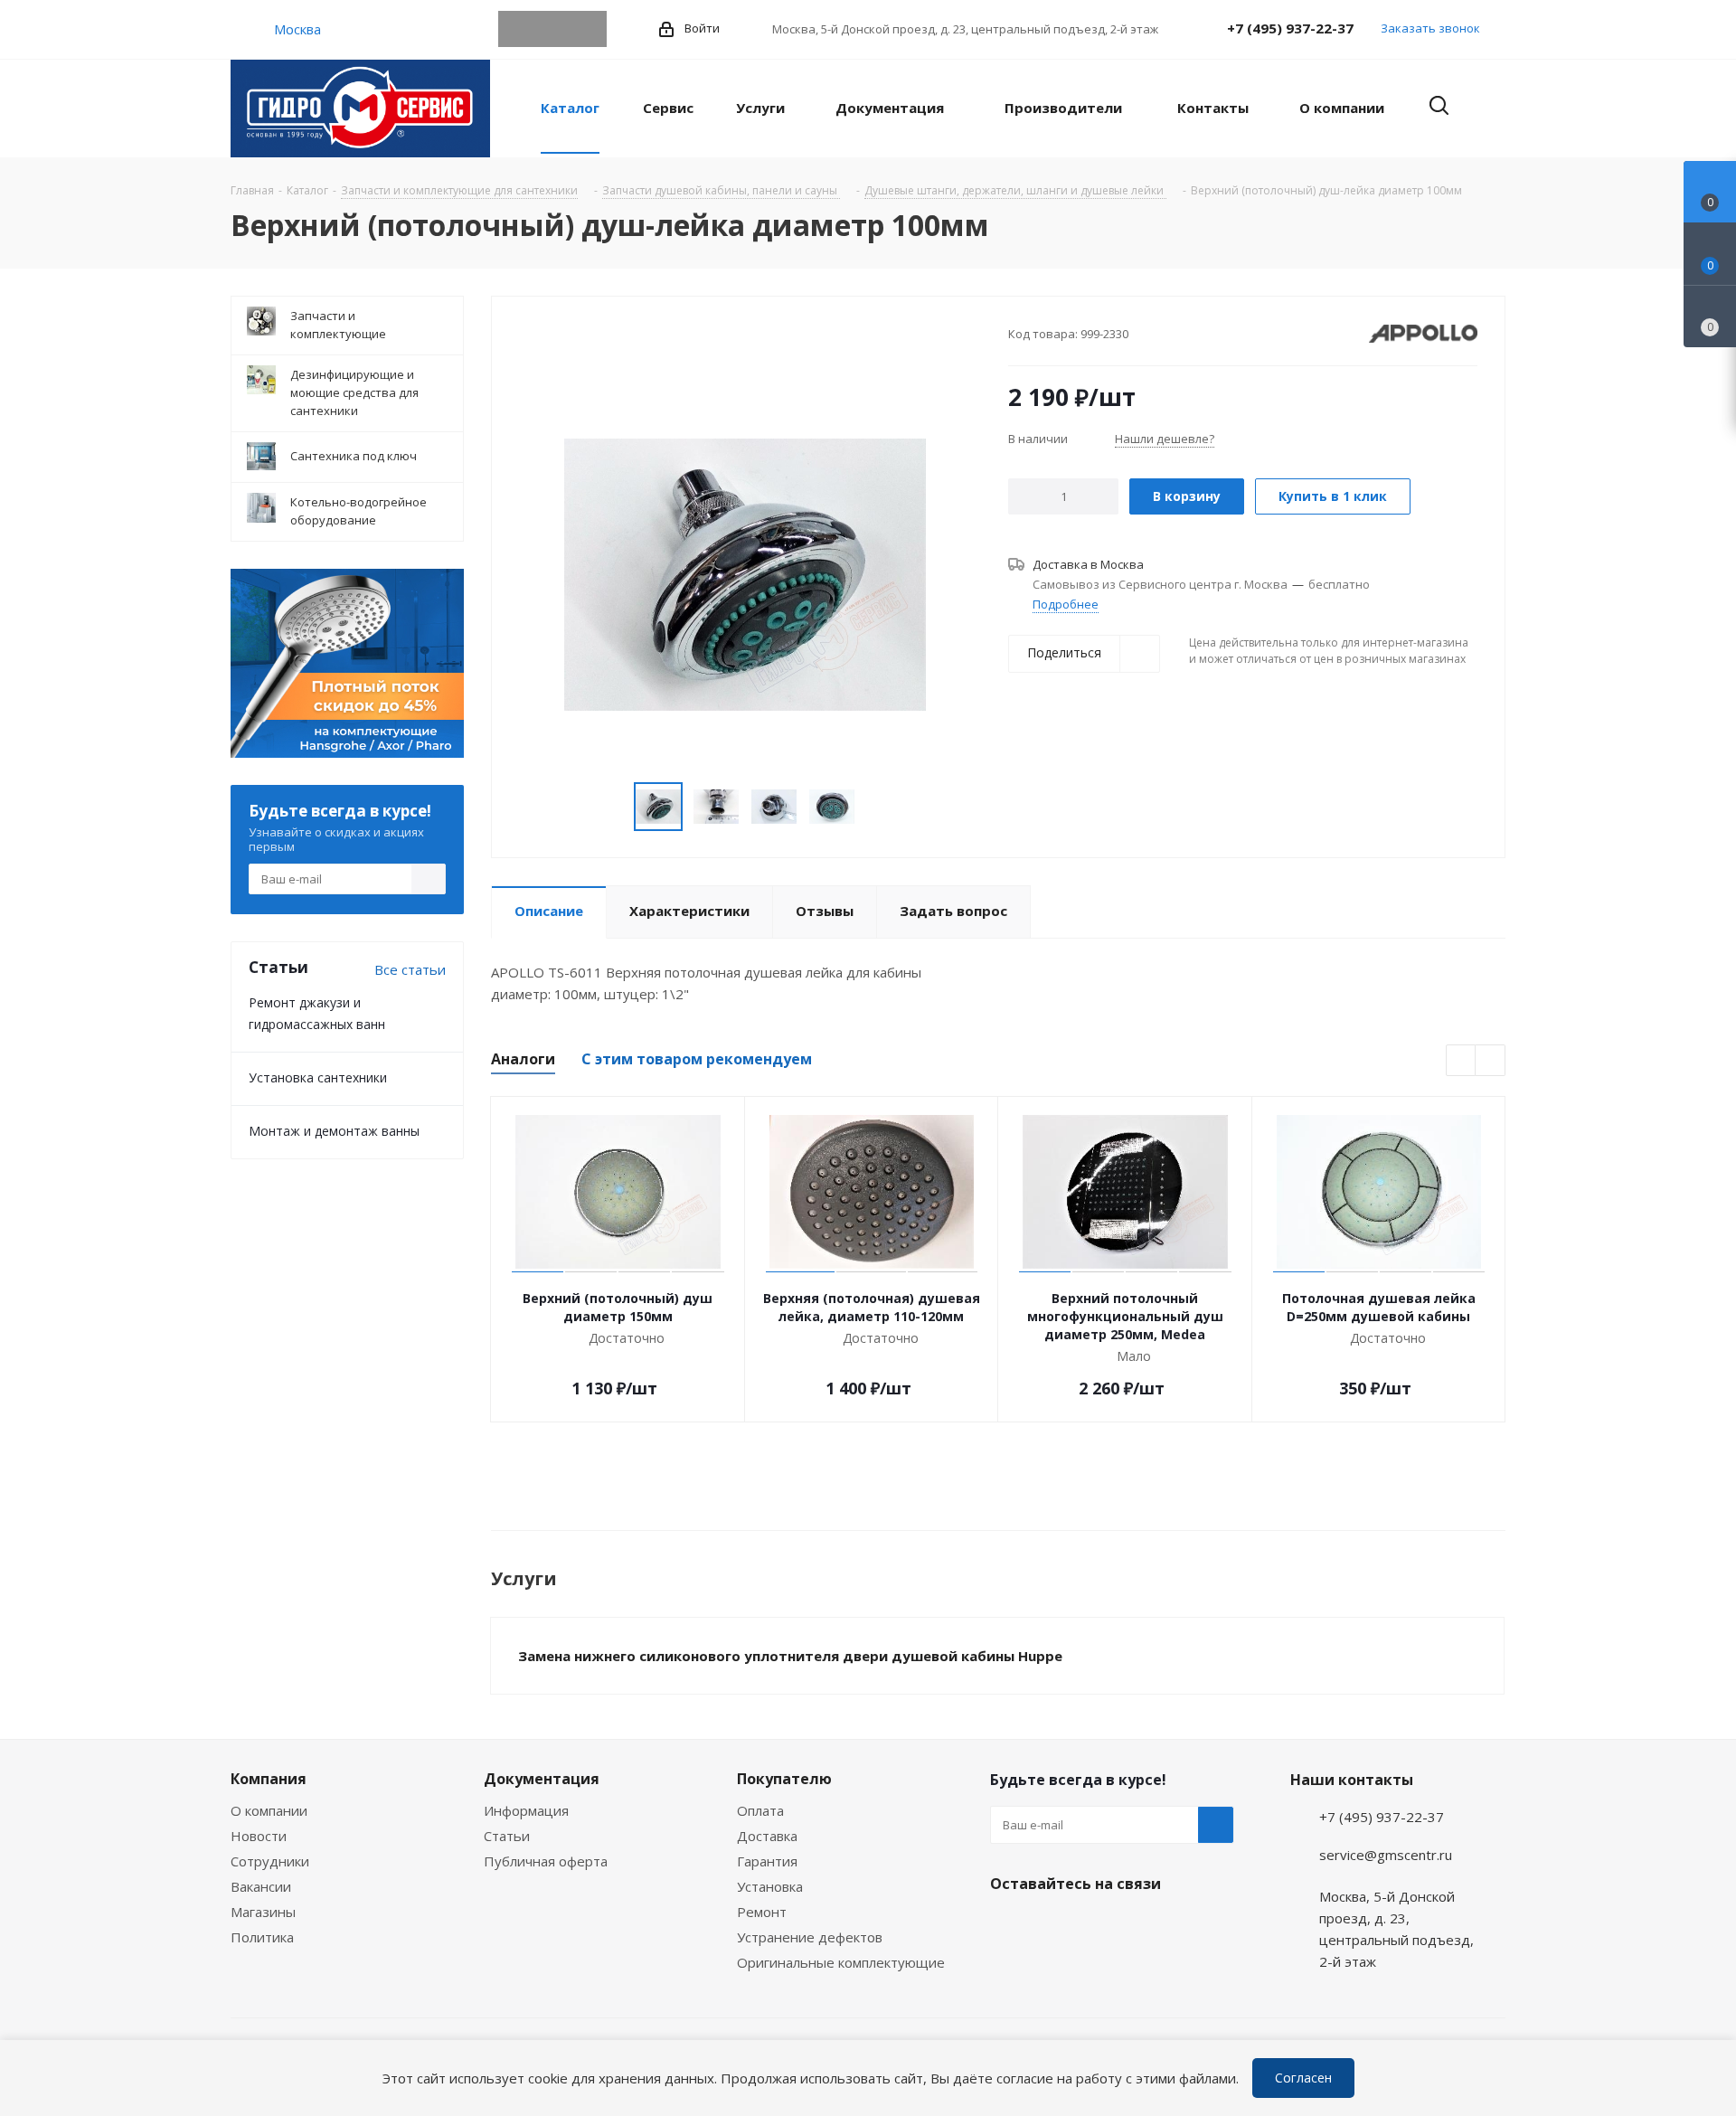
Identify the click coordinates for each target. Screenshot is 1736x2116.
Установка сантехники (318, 1077)
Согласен (1303, 2078)
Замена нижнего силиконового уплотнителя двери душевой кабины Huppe (790, 1656)
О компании (269, 1810)
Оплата (760, 1810)
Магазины (263, 1912)
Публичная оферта (546, 1861)
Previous (1462, 1061)
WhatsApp (552, 29)
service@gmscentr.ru (1386, 1855)
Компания (269, 1779)
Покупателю (784, 1779)
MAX (589, 29)
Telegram (516, 29)
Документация (542, 1779)
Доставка (767, 1836)
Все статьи (410, 969)
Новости (259, 1836)
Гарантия (767, 1861)
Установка (770, 1886)
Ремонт (762, 1912)
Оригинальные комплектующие (841, 1962)
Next (1491, 1061)
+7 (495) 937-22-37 (1290, 28)
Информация (526, 1810)
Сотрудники (270, 1861)
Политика (262, 1937)
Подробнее (1066, 604)
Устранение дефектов (810, 1937)
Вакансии (261, 1886)
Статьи (507, 1836)
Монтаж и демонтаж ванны (334, 1131)
